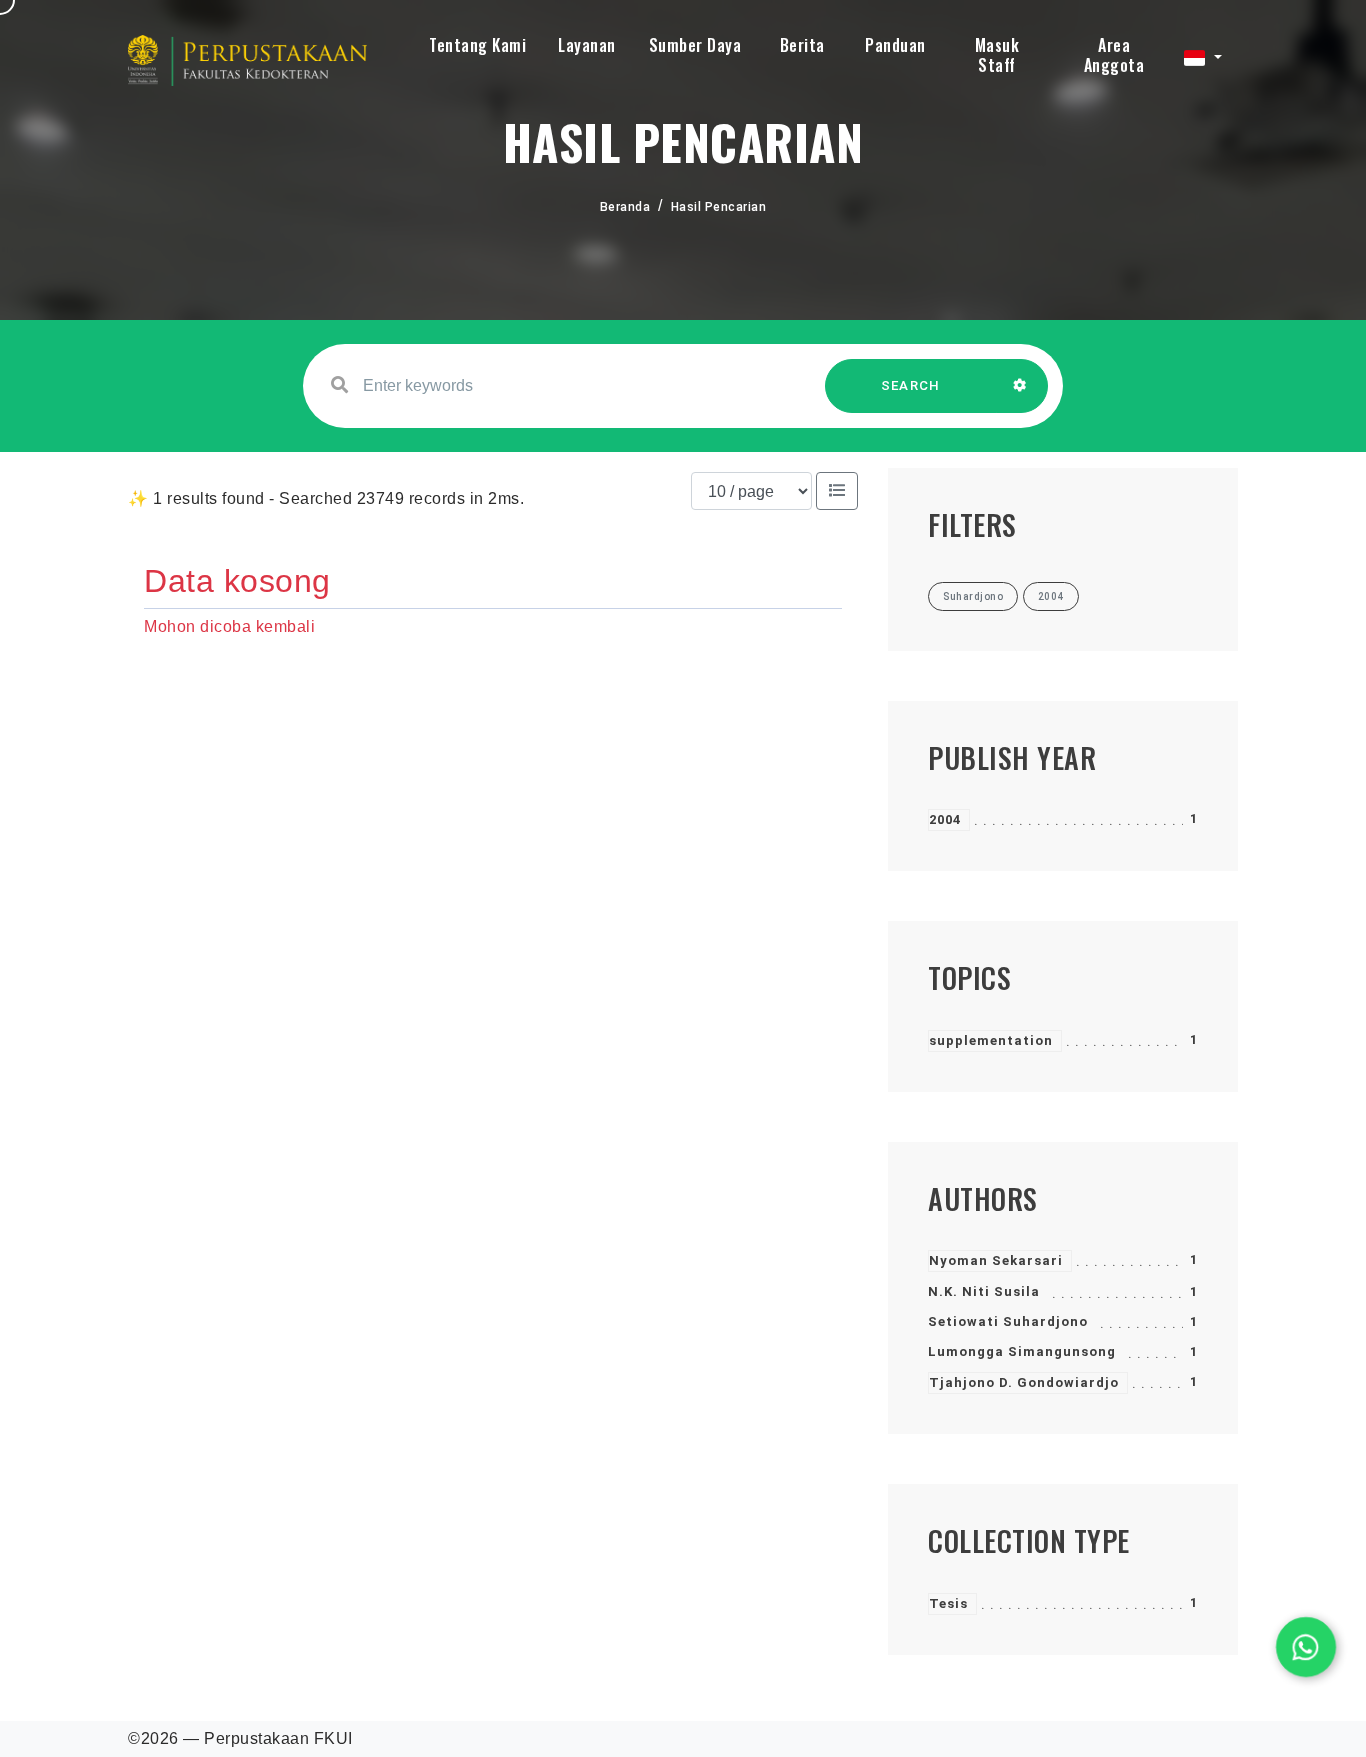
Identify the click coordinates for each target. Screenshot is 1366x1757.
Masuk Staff (997, 55)
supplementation (991, 1040)
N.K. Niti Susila (984, 1291)
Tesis (948, 1603)
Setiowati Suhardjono (1008, 1321)
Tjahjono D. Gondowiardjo (1024, 1382)
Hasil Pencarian (719, 207)
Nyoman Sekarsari (996, 1260)
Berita (802, 45)
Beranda (625, 207)
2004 (945, 819)
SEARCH (911, 385)
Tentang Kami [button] (477, 45)
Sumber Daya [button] (695, 45)
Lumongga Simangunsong (1022, 1351)
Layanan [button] (587, 45)
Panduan (895, 45)
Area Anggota (1114, 55)
